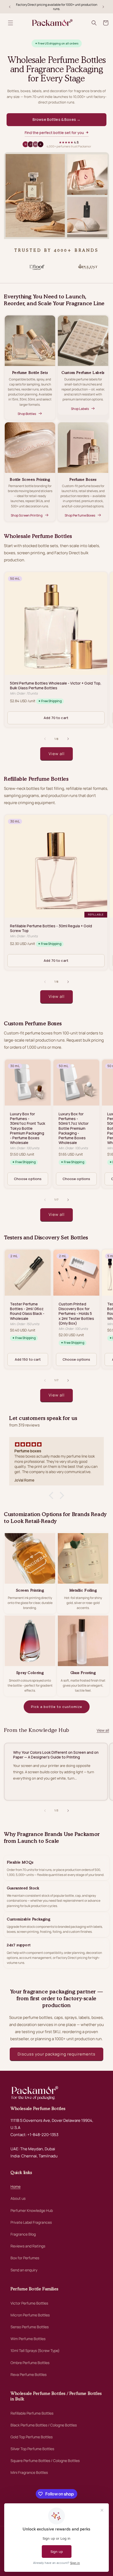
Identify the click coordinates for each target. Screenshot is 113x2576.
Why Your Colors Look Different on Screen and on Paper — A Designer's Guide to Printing (56, 1755)
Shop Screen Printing (27, 515)
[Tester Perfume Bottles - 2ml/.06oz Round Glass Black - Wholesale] (28, 1309)
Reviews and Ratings (28, 2246)
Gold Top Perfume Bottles (32, 2437)
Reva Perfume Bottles (29, 2374)
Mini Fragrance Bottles (29, 2472)
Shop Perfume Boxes (80, 515)
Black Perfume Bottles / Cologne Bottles (44, 2425)
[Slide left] (45, 739)
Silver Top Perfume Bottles (32, 2449)
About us (18, 2198)
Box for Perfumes (25, 2258)
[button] (11, 23)
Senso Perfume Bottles (30, 2327)
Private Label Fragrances (31, 2222)
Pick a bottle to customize (57, 1707)
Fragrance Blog (23, 2234)
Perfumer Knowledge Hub (32, 2210)
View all (57, 754)
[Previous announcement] (10, 7)
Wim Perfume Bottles (28, 2339)
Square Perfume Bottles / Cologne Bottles (45, 2461)
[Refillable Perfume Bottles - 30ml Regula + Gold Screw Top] (56, 892)
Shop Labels (80, 409)
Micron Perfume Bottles (30, 2315)
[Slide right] (68, 739)
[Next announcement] (103, 7)
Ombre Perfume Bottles (30, 2363)
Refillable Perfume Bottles (32, 2413)
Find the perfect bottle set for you (54, 133)
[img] (56, 1444)
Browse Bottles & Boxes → (56, 119)
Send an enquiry (24, 2270)
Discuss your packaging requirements (56, 2054)
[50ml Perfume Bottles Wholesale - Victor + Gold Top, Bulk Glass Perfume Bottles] (56, 650)
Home (16, 2186)
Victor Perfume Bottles (29, 2303)
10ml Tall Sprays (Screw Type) (35, 2350)
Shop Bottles (27, 414)
